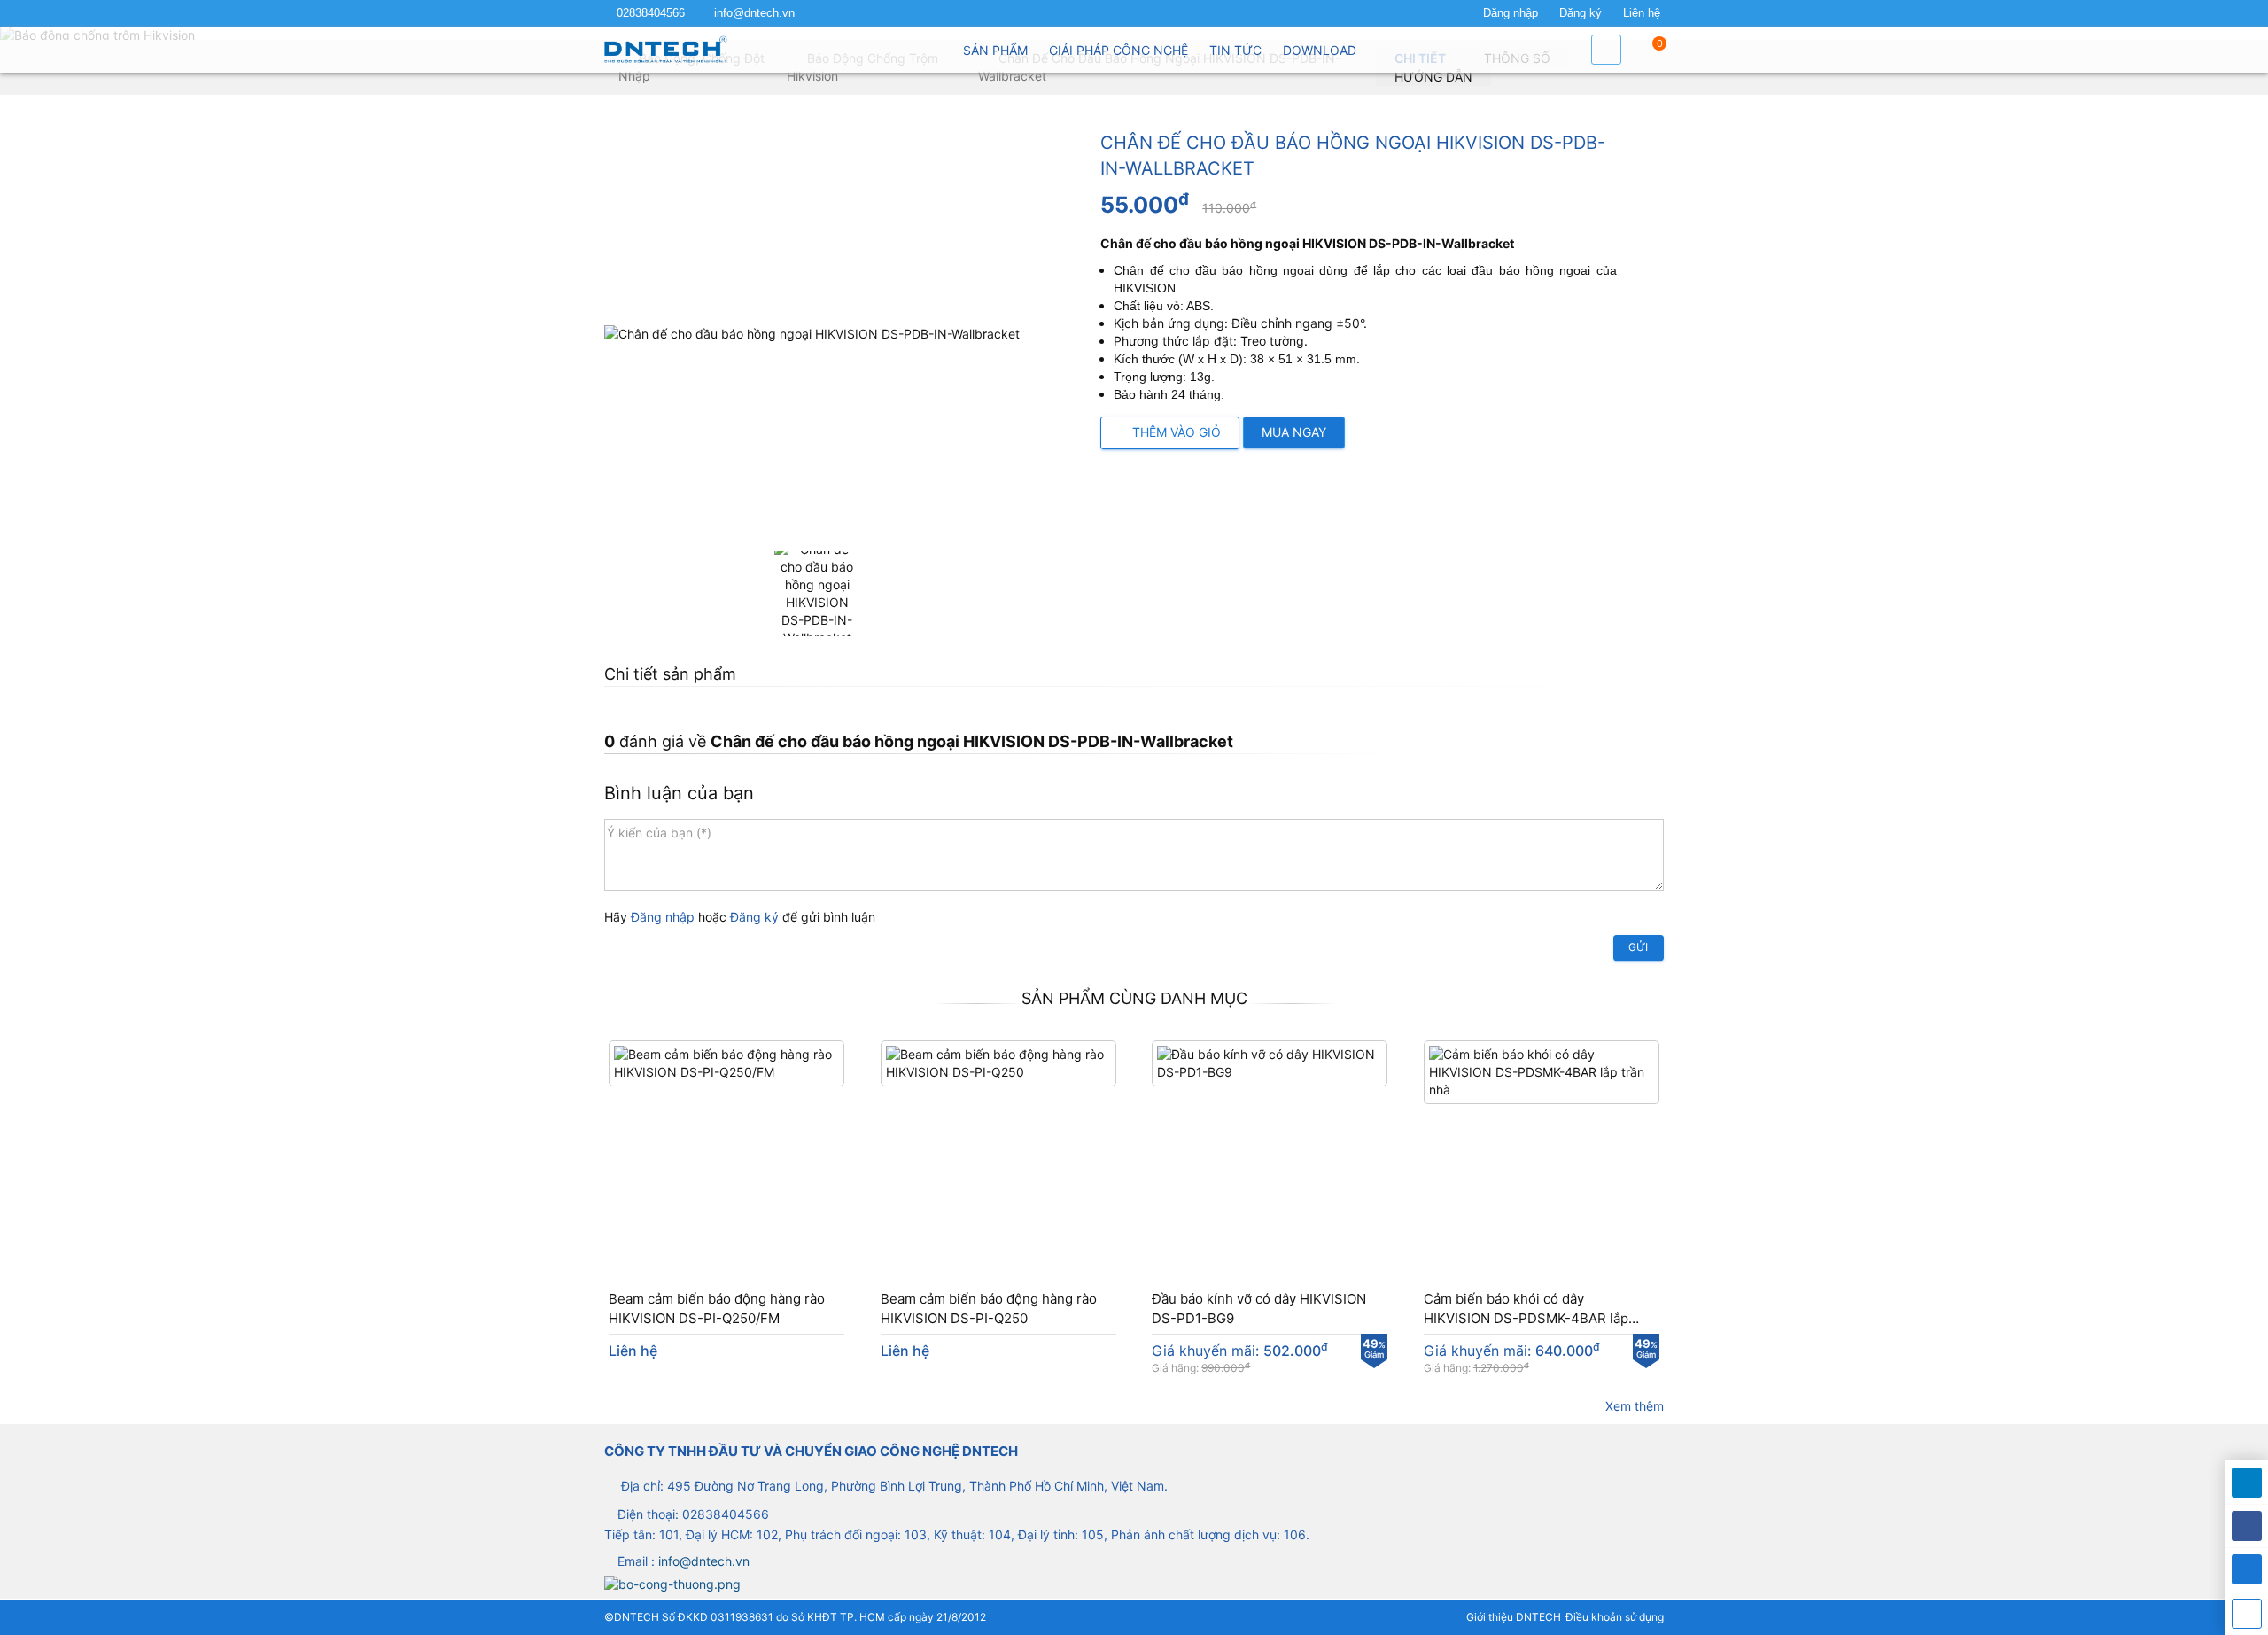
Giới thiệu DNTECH (1514, 1617)
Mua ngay (1294, 432)
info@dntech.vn (754, 13)
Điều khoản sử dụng (1615, 1617)
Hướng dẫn (1433, 77)
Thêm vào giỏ (1175, 432)
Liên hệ (1642, 13)
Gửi (1638, 947)
